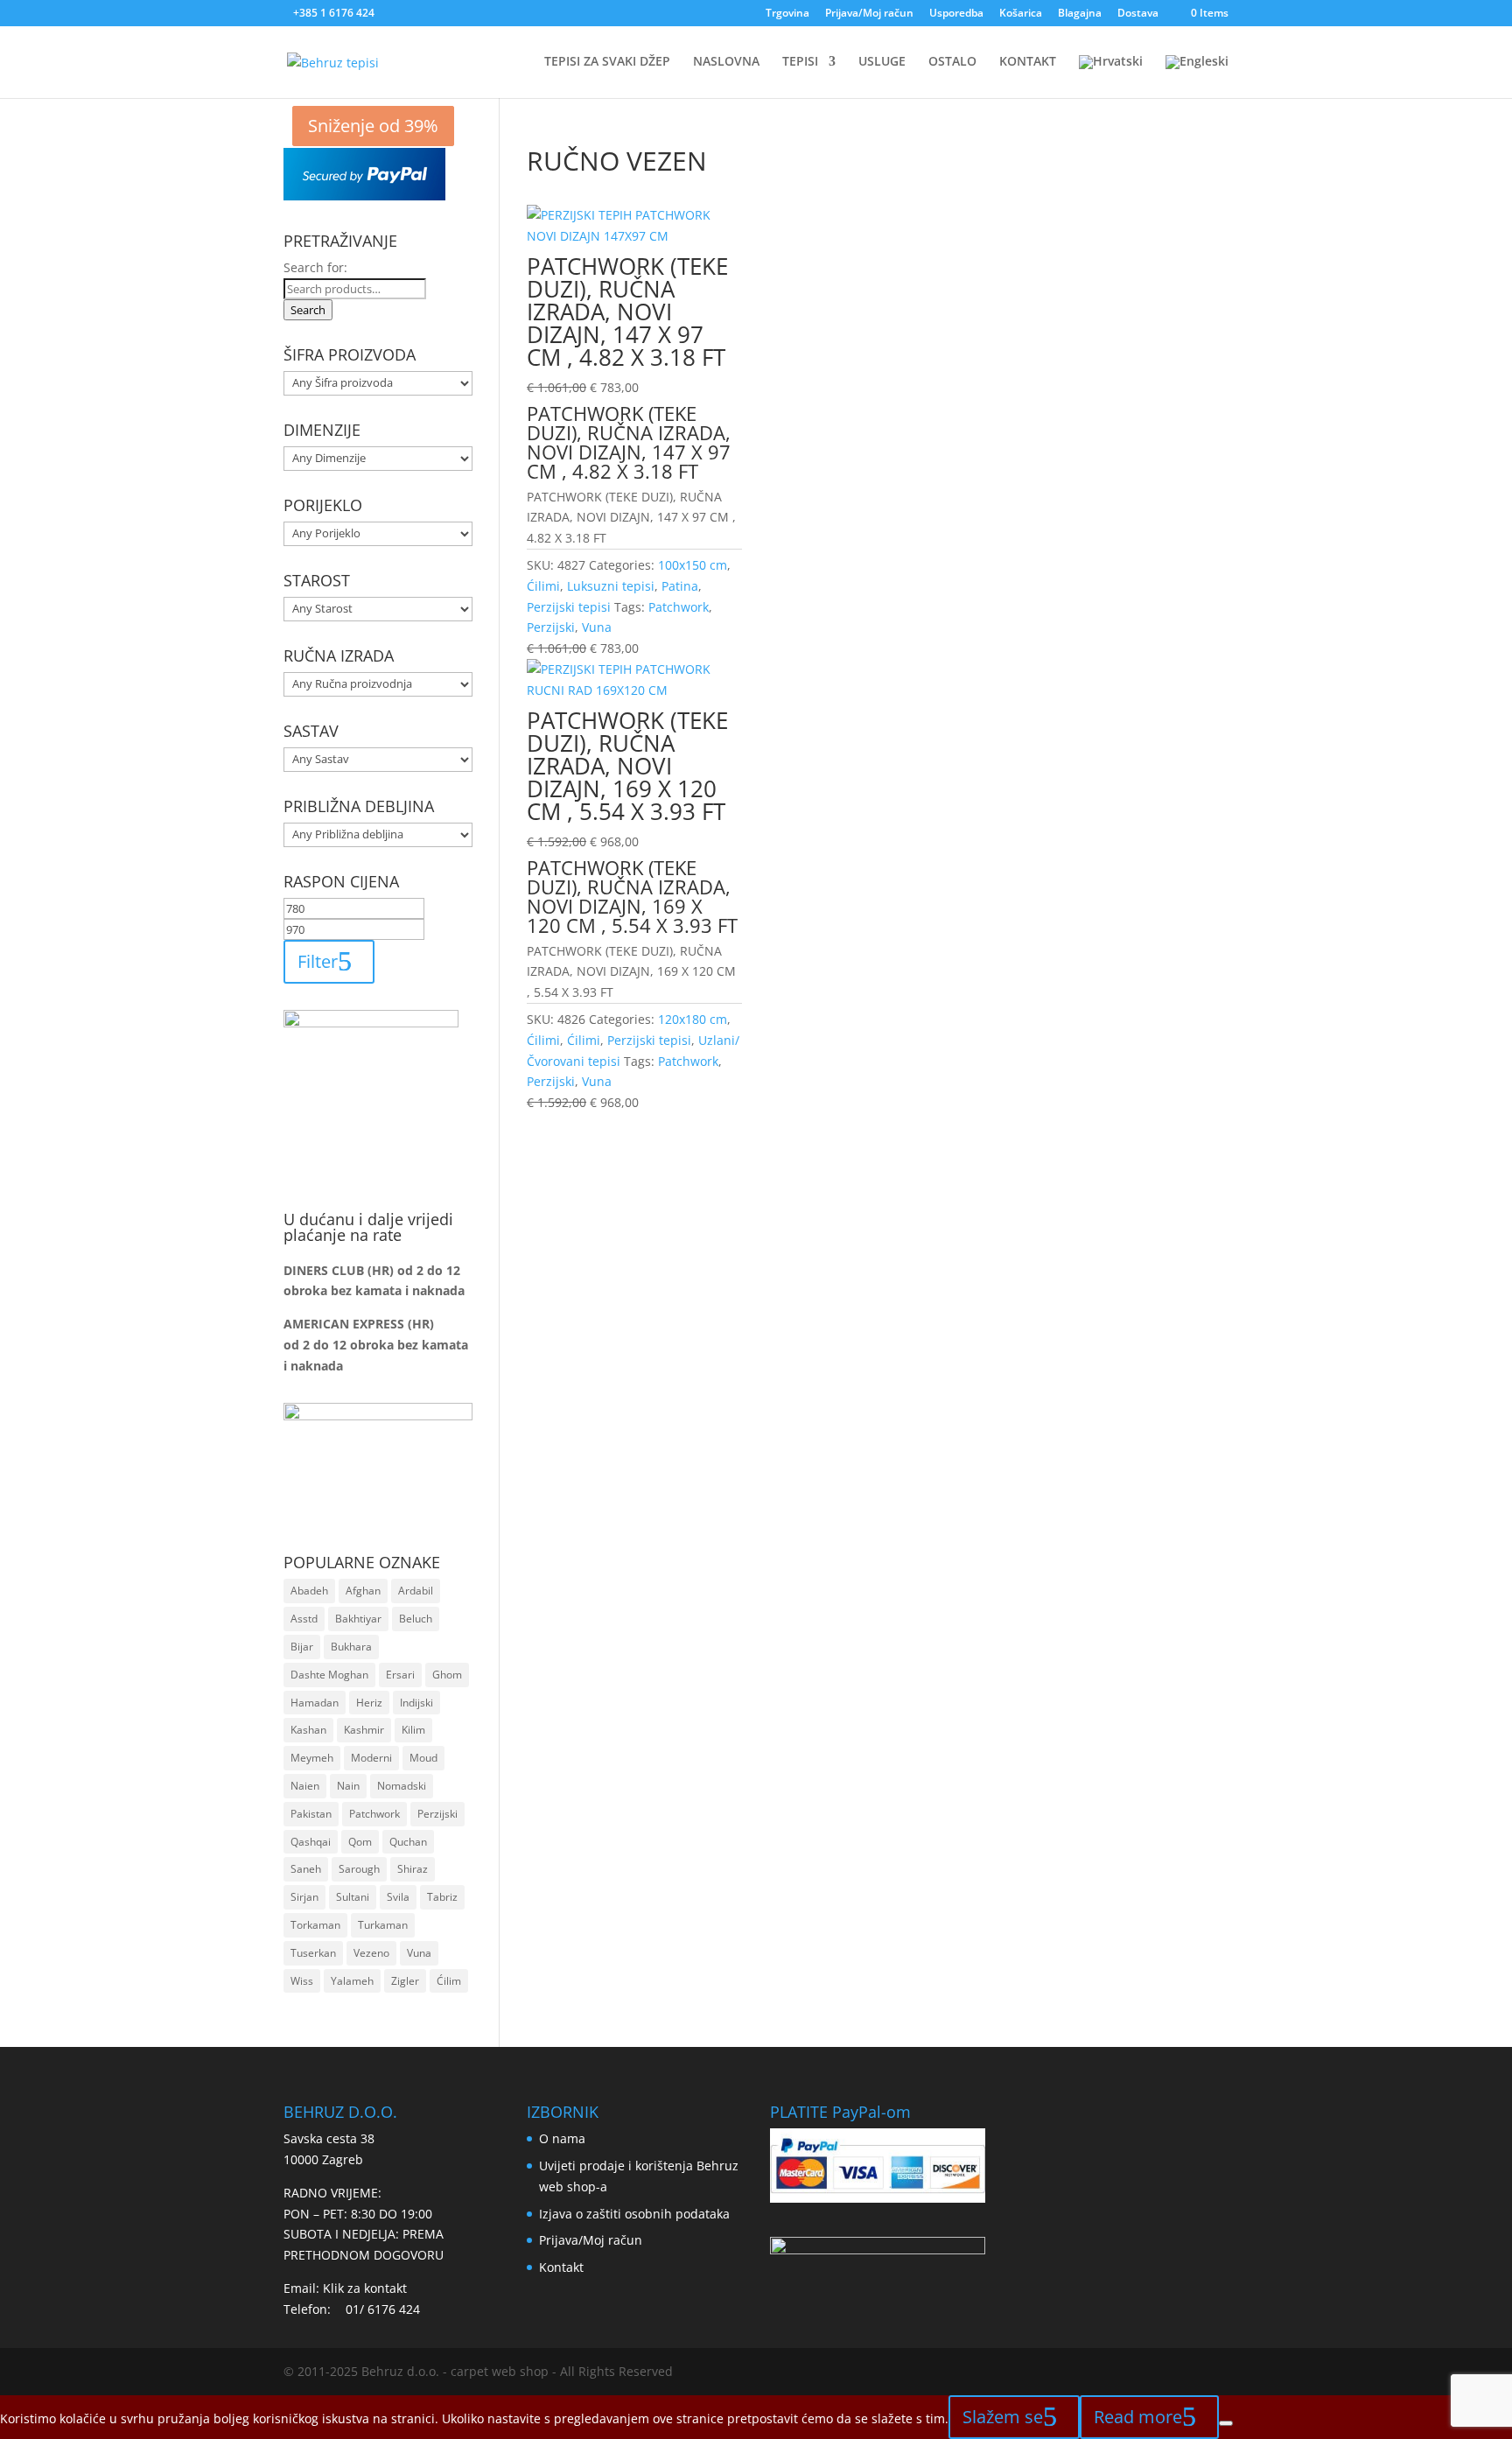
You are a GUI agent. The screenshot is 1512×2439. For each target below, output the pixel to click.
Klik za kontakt (365, 2288)
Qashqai (311, 1842)
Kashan (308, 1730)
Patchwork (679, 607)
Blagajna (1080, 14)
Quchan (408, 1842)
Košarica (1021, 14)
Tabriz (442, 1897)
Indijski (416, 1703)
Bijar (302, 1647)
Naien (305, 1786)
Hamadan (315, 1703)
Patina (680, 586)
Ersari (400, 1675)
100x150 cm (693, 565)
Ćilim (449, 1981)
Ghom (447, 1675)
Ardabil (416, 1591)
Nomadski (402, 1786)
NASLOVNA (726, 62)
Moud (423, 1758)
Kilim (413, 1730)
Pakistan (311, 1814)
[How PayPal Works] (364, 196)
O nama (562, 2138)
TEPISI (800, 62)
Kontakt (561, 2267)
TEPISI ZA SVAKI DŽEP (607, 62)
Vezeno (371, 1953)
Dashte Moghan (329, 1675)
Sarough (359, 1869)
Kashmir (364, 1730)
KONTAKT (1028, 62)
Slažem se (1003, 2417)
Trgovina (787, 14)
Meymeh (312, 1758)
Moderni (371, 1758)
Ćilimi (543, 586)
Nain (348, 1786)
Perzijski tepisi (569, 607)
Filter (318, 961)
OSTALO (952, 62)
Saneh (306, 1869)
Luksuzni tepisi (611, 586)
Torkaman (315, 1925)
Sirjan (304, 1897)
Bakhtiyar (358, 1619)
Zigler (405, 1981)
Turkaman (383, 1925)
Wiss (302, 1981)
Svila (398, 1897)
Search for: (315, 267)
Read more (1138, 2417)
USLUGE (882, 62)
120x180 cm (693, 1019)
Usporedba (956, 14)
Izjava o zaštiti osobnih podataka (634, 2214)
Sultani (353, 1897)
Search (308, 310)
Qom (360, 1842)
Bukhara (351, 1647)
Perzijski (551, 627)
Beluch (416, 1619)
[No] (1226, 2423)
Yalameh (352, 1981)
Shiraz (413, 1869)
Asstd (304, 1619)
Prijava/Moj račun (869, 14)
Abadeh (309, 1591)
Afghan (363, 1591)
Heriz (369, 1703)
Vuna (597, 627)
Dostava (1138, 14)
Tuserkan (313, 1953)
